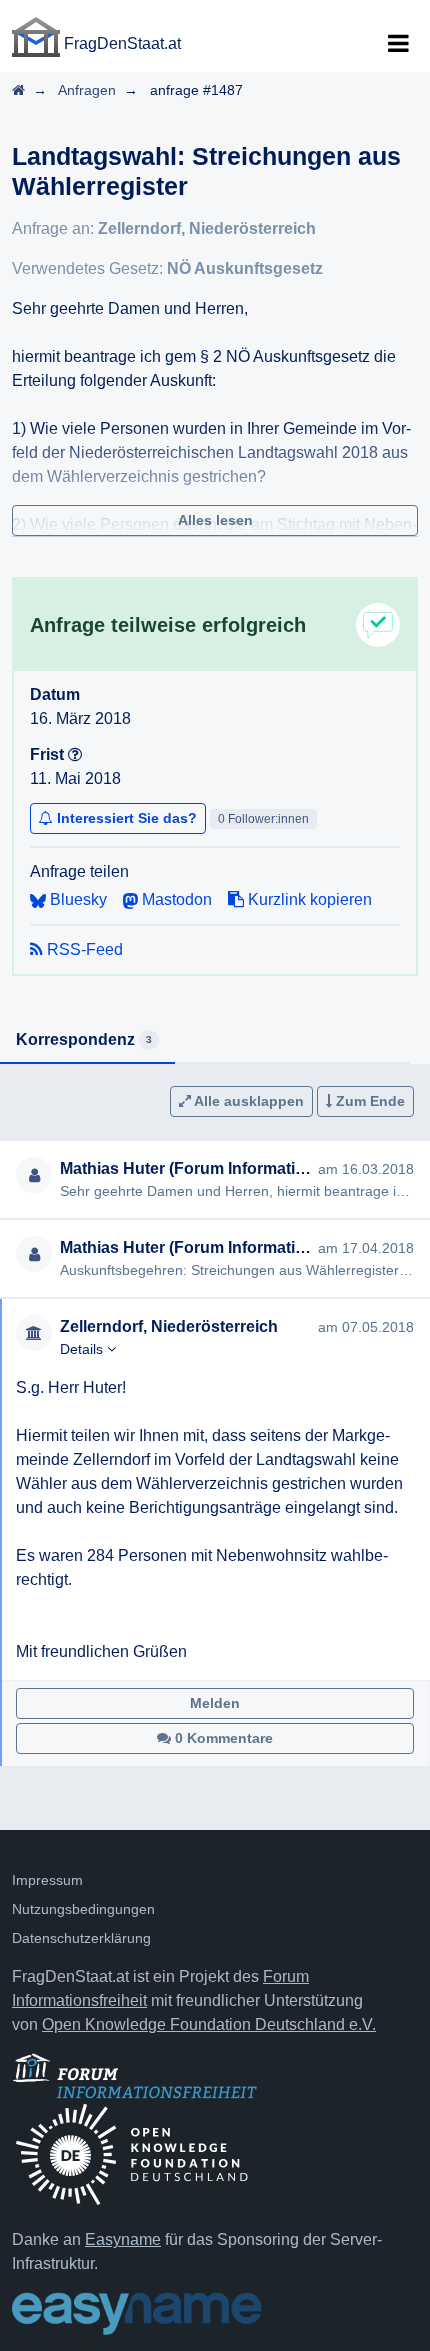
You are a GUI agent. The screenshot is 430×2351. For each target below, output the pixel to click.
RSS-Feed (83, 949)
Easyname (123, 2239)
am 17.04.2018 (366, 1248)
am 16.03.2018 (366, 1169)
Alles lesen (215, 520)
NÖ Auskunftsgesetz (245, 268)
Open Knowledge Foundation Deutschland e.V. (209, 2024)
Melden (215, 1703)
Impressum (47, 1880)
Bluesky (76, 899)
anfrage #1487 (196, 90)
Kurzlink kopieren (308, 899)
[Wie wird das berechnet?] (75, 754)
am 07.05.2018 (366, 1327)
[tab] (87, 1041)
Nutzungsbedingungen (83, 1909)
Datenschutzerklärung (81, 1938)
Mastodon (175, 899)
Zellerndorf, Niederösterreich (207, 228)
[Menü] (398, 44)
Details (83, 1349)
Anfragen (87, 90)
